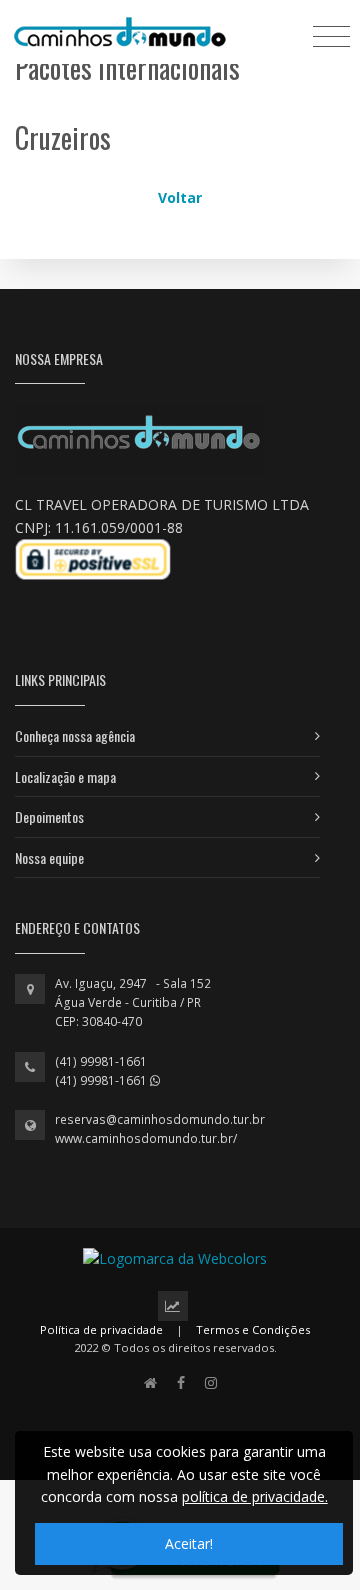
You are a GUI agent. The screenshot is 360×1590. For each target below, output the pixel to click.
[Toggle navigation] (331, 35)
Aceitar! (189, 1543)
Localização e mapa (65, 776)
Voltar (180, 197)
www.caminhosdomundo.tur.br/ (146, 1138)
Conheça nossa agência (75, 735)
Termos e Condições (253, 1329)
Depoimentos (49, 816)
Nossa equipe (49, 857)
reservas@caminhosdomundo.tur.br (160, 1119)
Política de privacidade (101, 1329)
